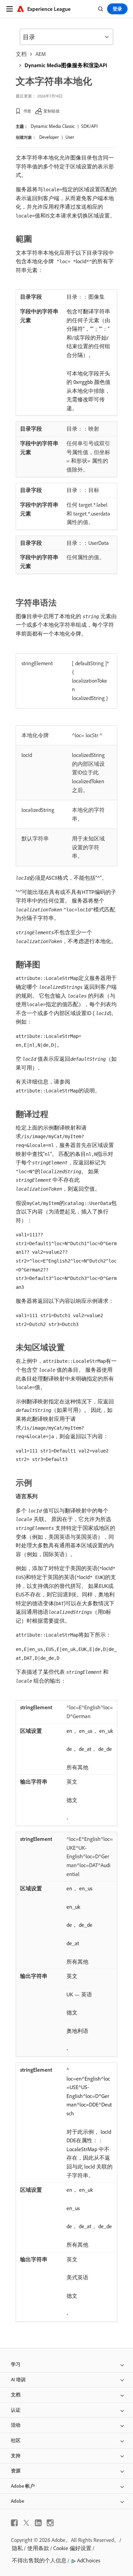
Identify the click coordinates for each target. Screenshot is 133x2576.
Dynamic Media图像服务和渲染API (66, 65)
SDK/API (89, 126)
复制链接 (51, 111)
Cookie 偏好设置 (72, 2548)
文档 (21, 54)
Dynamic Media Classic (53, 126)
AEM (41, 54)
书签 (27, 111)
